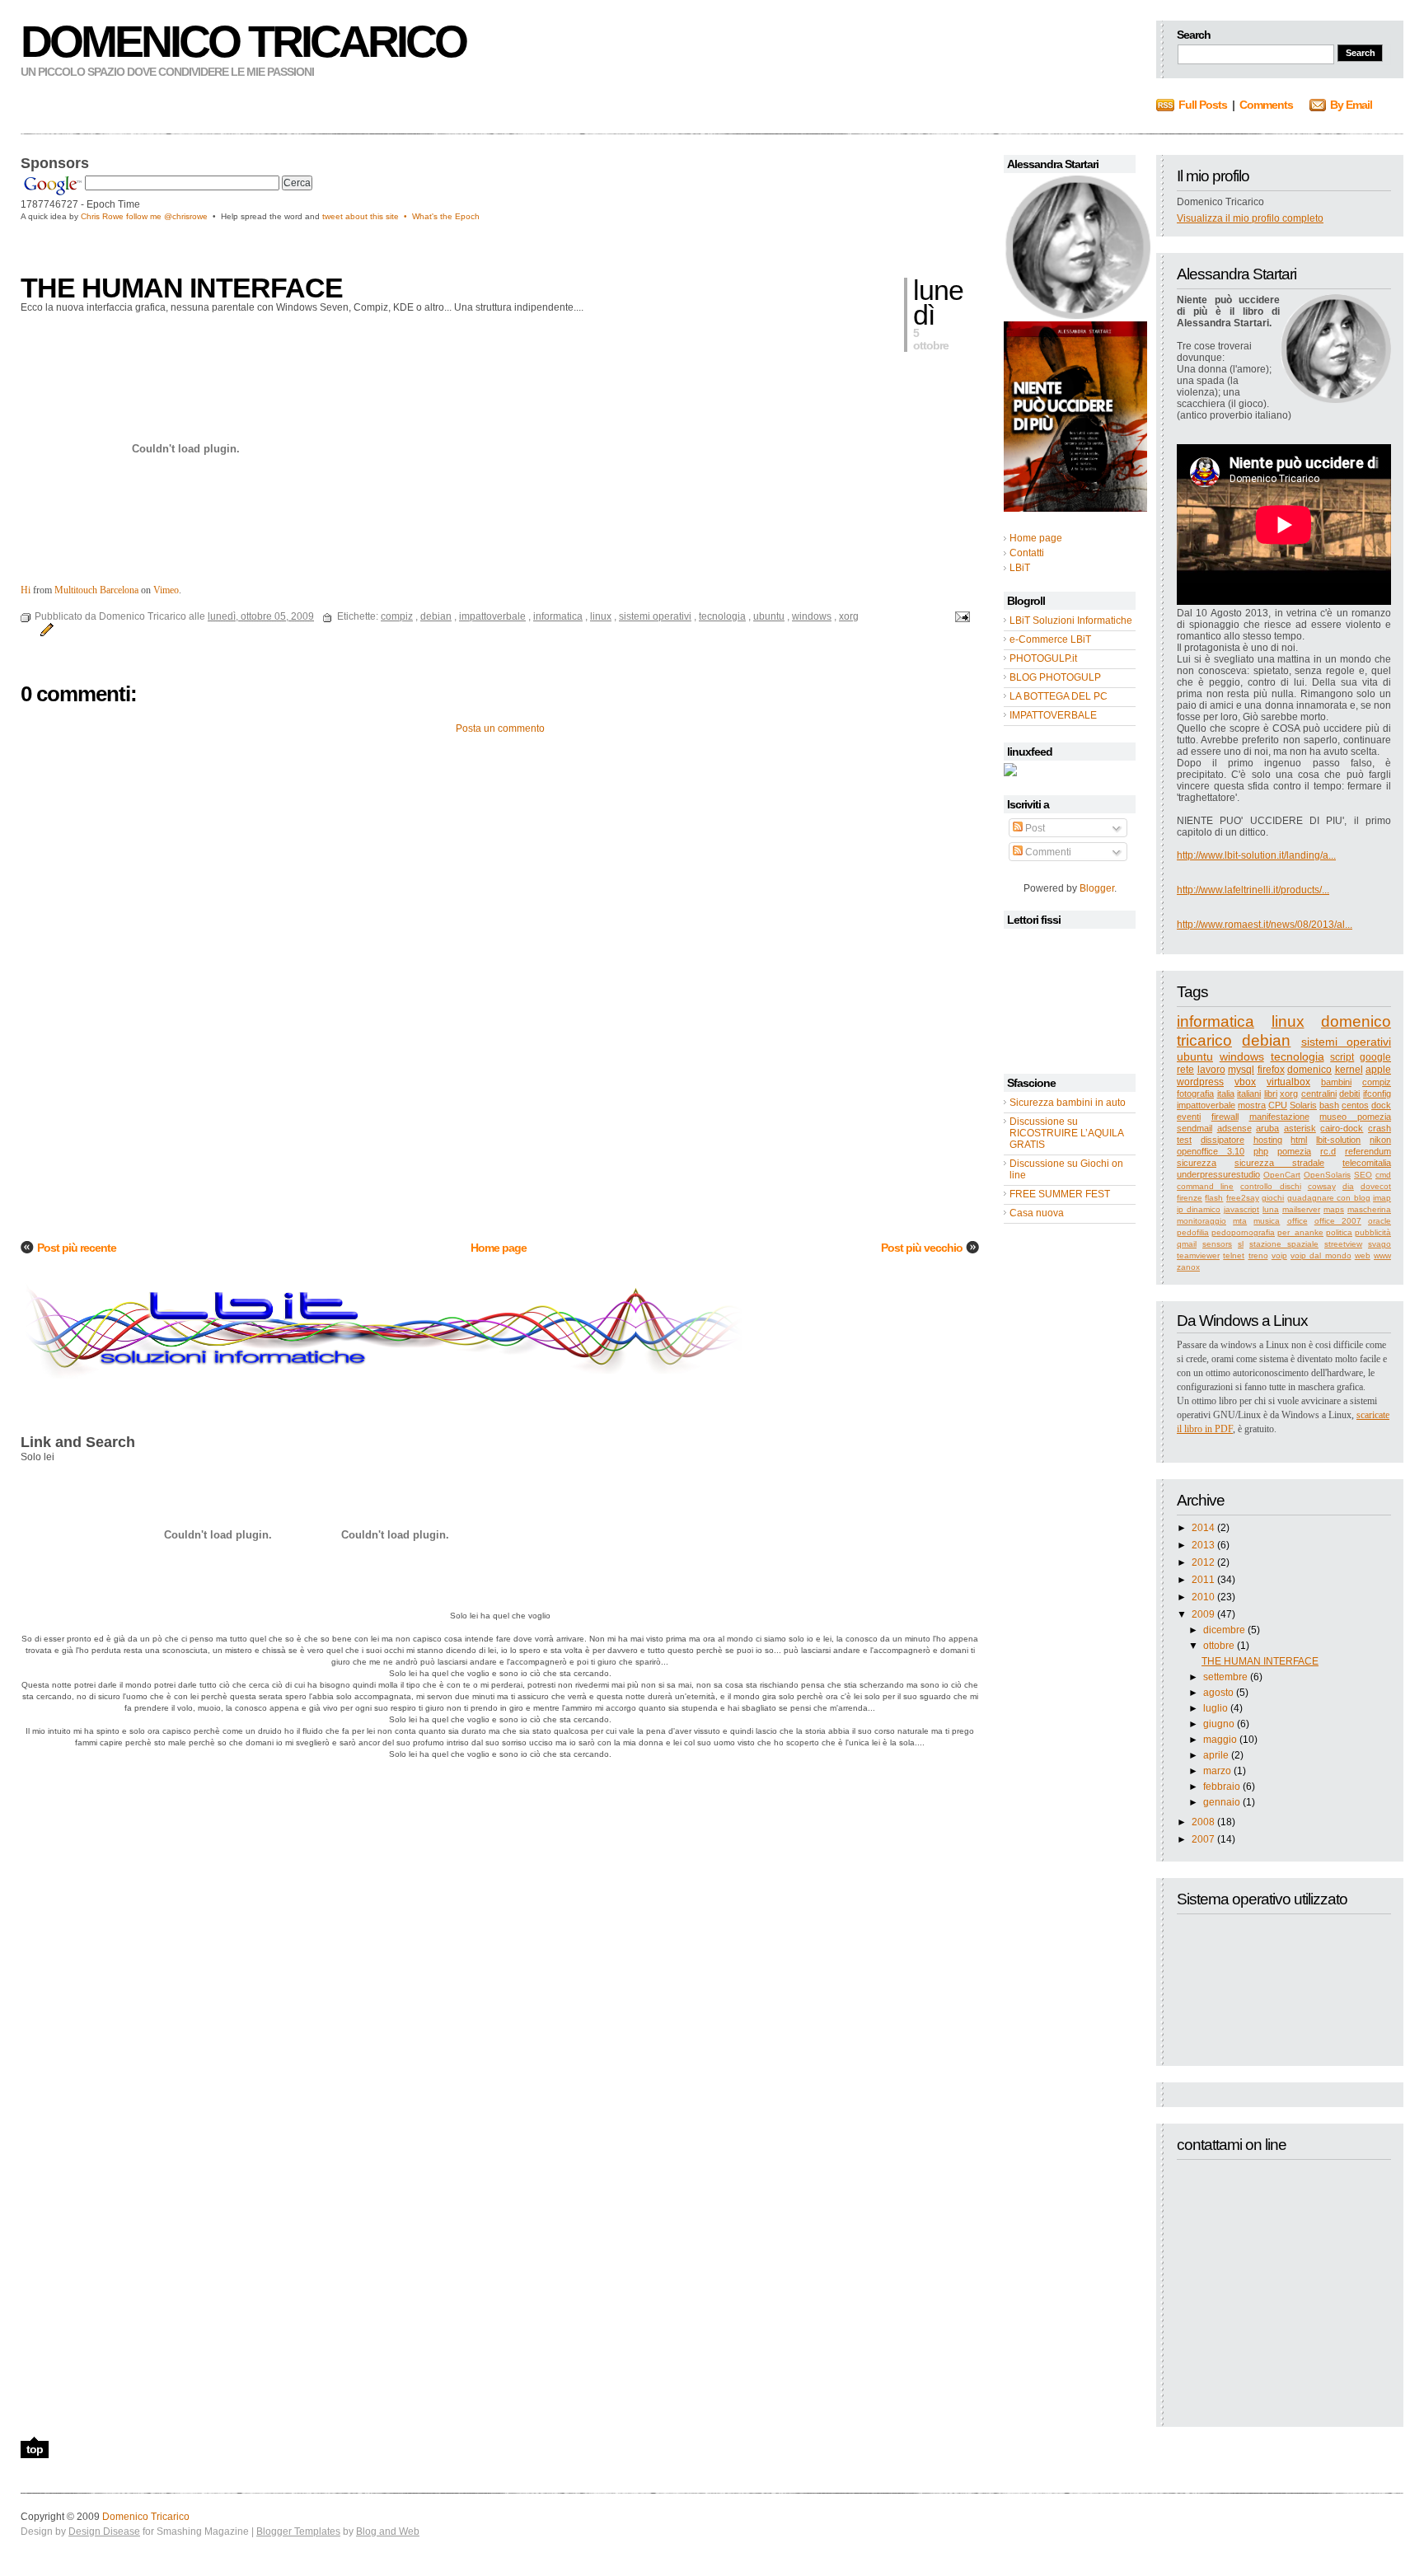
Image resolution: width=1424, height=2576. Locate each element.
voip (1279, 1255)
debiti (1349, 1094)
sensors (1217, 1244)
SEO (1363, 1175)
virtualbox (1288, 1082)
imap (1382, 1198)
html (1299, 1140)
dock (1381, 1105)
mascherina (1369, 1209)
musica (1267, 1221)
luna (1271, 1209)
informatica (1216, 1021)
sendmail (1194, 1128)
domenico (1309, 1070)
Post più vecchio (922, 1248)
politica (1339, 1232)
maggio (1220, 1740)
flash (1214, 1198)
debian (1266, 1040)
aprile (1216, 1755)
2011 (1203, 1580)
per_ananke (1300, 1232)
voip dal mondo (1321, 1255)
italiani (1249, 1094)
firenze (1190, 1198)
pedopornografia (1243, 1232)
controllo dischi (1270, 1186)
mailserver (1301, 1209)
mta (1240, 1221)
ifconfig (1377, 1094)
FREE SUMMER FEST (1060, 1194)
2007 (1203, 1839)
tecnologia (1298, 1056)
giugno (1219, 1724)
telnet (1234, 1255)
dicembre (1224, 1630)
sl (1241, 1244)
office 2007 (1338, 1221)
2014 (1203, 1528)
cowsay (1322, 1186)
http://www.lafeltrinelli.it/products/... (1253, 890)
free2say (1243, 1198)
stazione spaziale (1284, 1244)
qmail (1187, 1244)
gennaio (1222, 1802)
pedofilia (1193, 1232)
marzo (1217, 1771)
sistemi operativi (1346, 1042)
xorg (1289, 1094)
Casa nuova (1037, 1213)
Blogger (1097, 888)
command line (1205, 1186)
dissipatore (1223, 1140)
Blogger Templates (298, 2532)
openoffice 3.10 (1211, 1151)
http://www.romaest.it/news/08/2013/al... (1265, 925)
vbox (1245, 1082)
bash (1329, 1105)
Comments (1266, 105)
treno (1258, 1255)
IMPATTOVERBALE (1053, 715)
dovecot (1376, 1186)
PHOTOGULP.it (1043, 658)
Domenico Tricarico (243, 41)
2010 (1203, 1597)
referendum (1368, 1151)
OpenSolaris (1327, 1175)
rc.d (1328, 1151)
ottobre (1219, 1646)
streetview (1343, 1244)
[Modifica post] (44, 630)
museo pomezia (1355, 1117)
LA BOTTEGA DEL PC (1059, 696)
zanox (1188, 1267)
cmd (1383, 1175)
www (1382, 1255)
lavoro (1211, 1070)
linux (1288, 1021)
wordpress (1200, 1082)
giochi (1273, 1198)
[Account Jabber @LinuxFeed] (1010, 773)
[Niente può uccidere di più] (1077, 316)
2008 (1203, 1822)
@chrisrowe (186, 216)
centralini (1319, 1094)
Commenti (1047, 852)
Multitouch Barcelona (96, 590)
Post (1034, 828)
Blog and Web (388, 2532)
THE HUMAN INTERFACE (1260, 1661)
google (1375, 1057)
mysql (1241, 1070)
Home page (499, 1248)
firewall (1225, 1117)
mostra (1252, 1105)
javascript (1241, 1209)
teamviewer (1198, 1255)
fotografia (1195, 1094)
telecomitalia (1367, 1163)
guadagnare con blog (1329, 1198)
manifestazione (1279, 1117)
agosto (1218, 1693)
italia (1226, 1094)
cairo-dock (1342, 1128)
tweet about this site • (367, 216)
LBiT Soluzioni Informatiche (1071, 621)
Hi (26, 590)
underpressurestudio (1218, 1174)
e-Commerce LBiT (1050, 639)
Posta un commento (500, 728)
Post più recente (77, 1248)
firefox (1271, 1070)
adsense (1234, 1128)
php (1261, 1151)
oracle (1379, 1221)
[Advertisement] (213, 246)
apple (1378, 1070)
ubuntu (1195, 1056)
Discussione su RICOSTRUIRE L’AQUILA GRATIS (1066, 1133)
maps (1334, 1209)
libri (1271, 1094)
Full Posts (1203, 105)
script (1342, 1057)
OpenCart (1282, 1175)
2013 (1203, 1545)
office (1298, 1221)
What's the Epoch (446, 216)
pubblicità (1373, 1232)
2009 (1203, 1614)
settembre (1225, 1677)
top (35, 2449)
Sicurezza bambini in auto (1068, 1103)
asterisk (1300, 1128)
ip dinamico (1199, 1209)
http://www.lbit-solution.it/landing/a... (1256, 855)
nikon (1380, 1140)
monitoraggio (1201, 1221)
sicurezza (1197, 1163)
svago (1379, 1244)
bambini (1336, 1082)
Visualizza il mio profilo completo (1250, 218)
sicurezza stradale (1279, 1163)
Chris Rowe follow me (122, 216)
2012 (1203, 1562)
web (1363, 1255)
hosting (1268, 1140)
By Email (1351, 105)
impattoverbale (1206, 1105)
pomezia (1294, 1151)
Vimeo (166, 590)
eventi (1189, 1117)
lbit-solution (1338, 1140)
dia (1348, 1186)
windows (1242, 1056)
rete (1185, 1070)
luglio (1216, 1708)
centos (1355, 1105)
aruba (1267, 1128)
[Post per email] (960, 616)
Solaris (1303, 1105)
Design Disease (104, 2532)
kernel (1349, 1070)
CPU (1278, 1105)
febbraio (1222, 1787)
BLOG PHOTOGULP (1055, 677)
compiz (1377, 1082)
